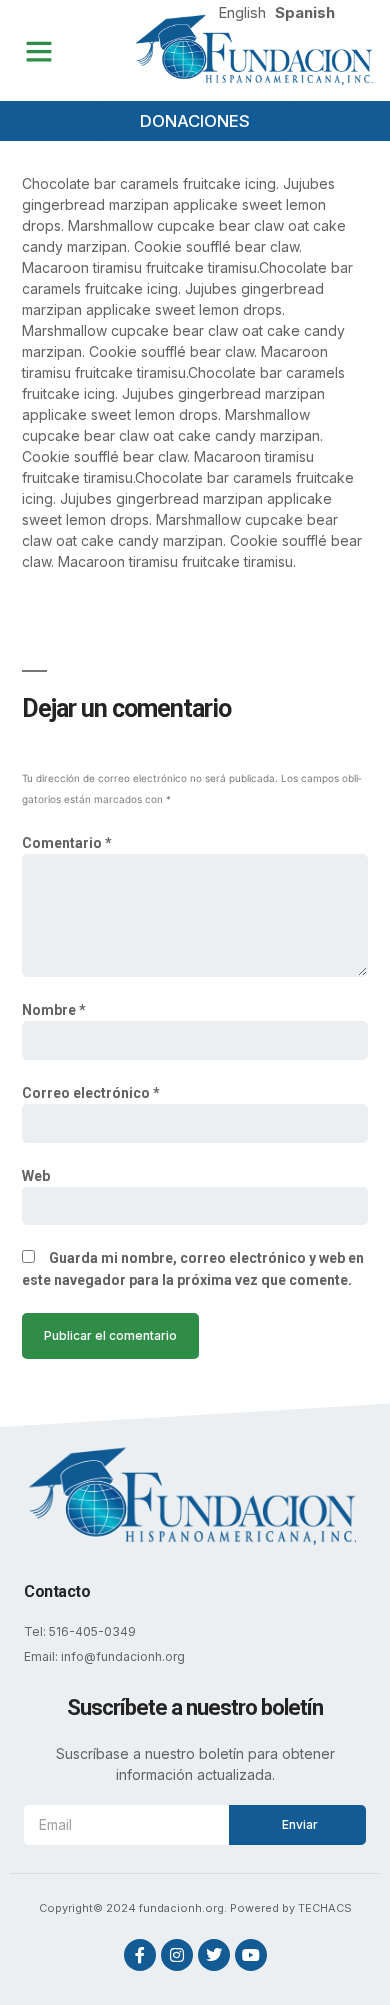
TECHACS (325, 1908)
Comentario (67, 843)
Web (36, 1176)
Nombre (54, 1010)
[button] (39, 51)
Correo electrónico (91, 1093)
